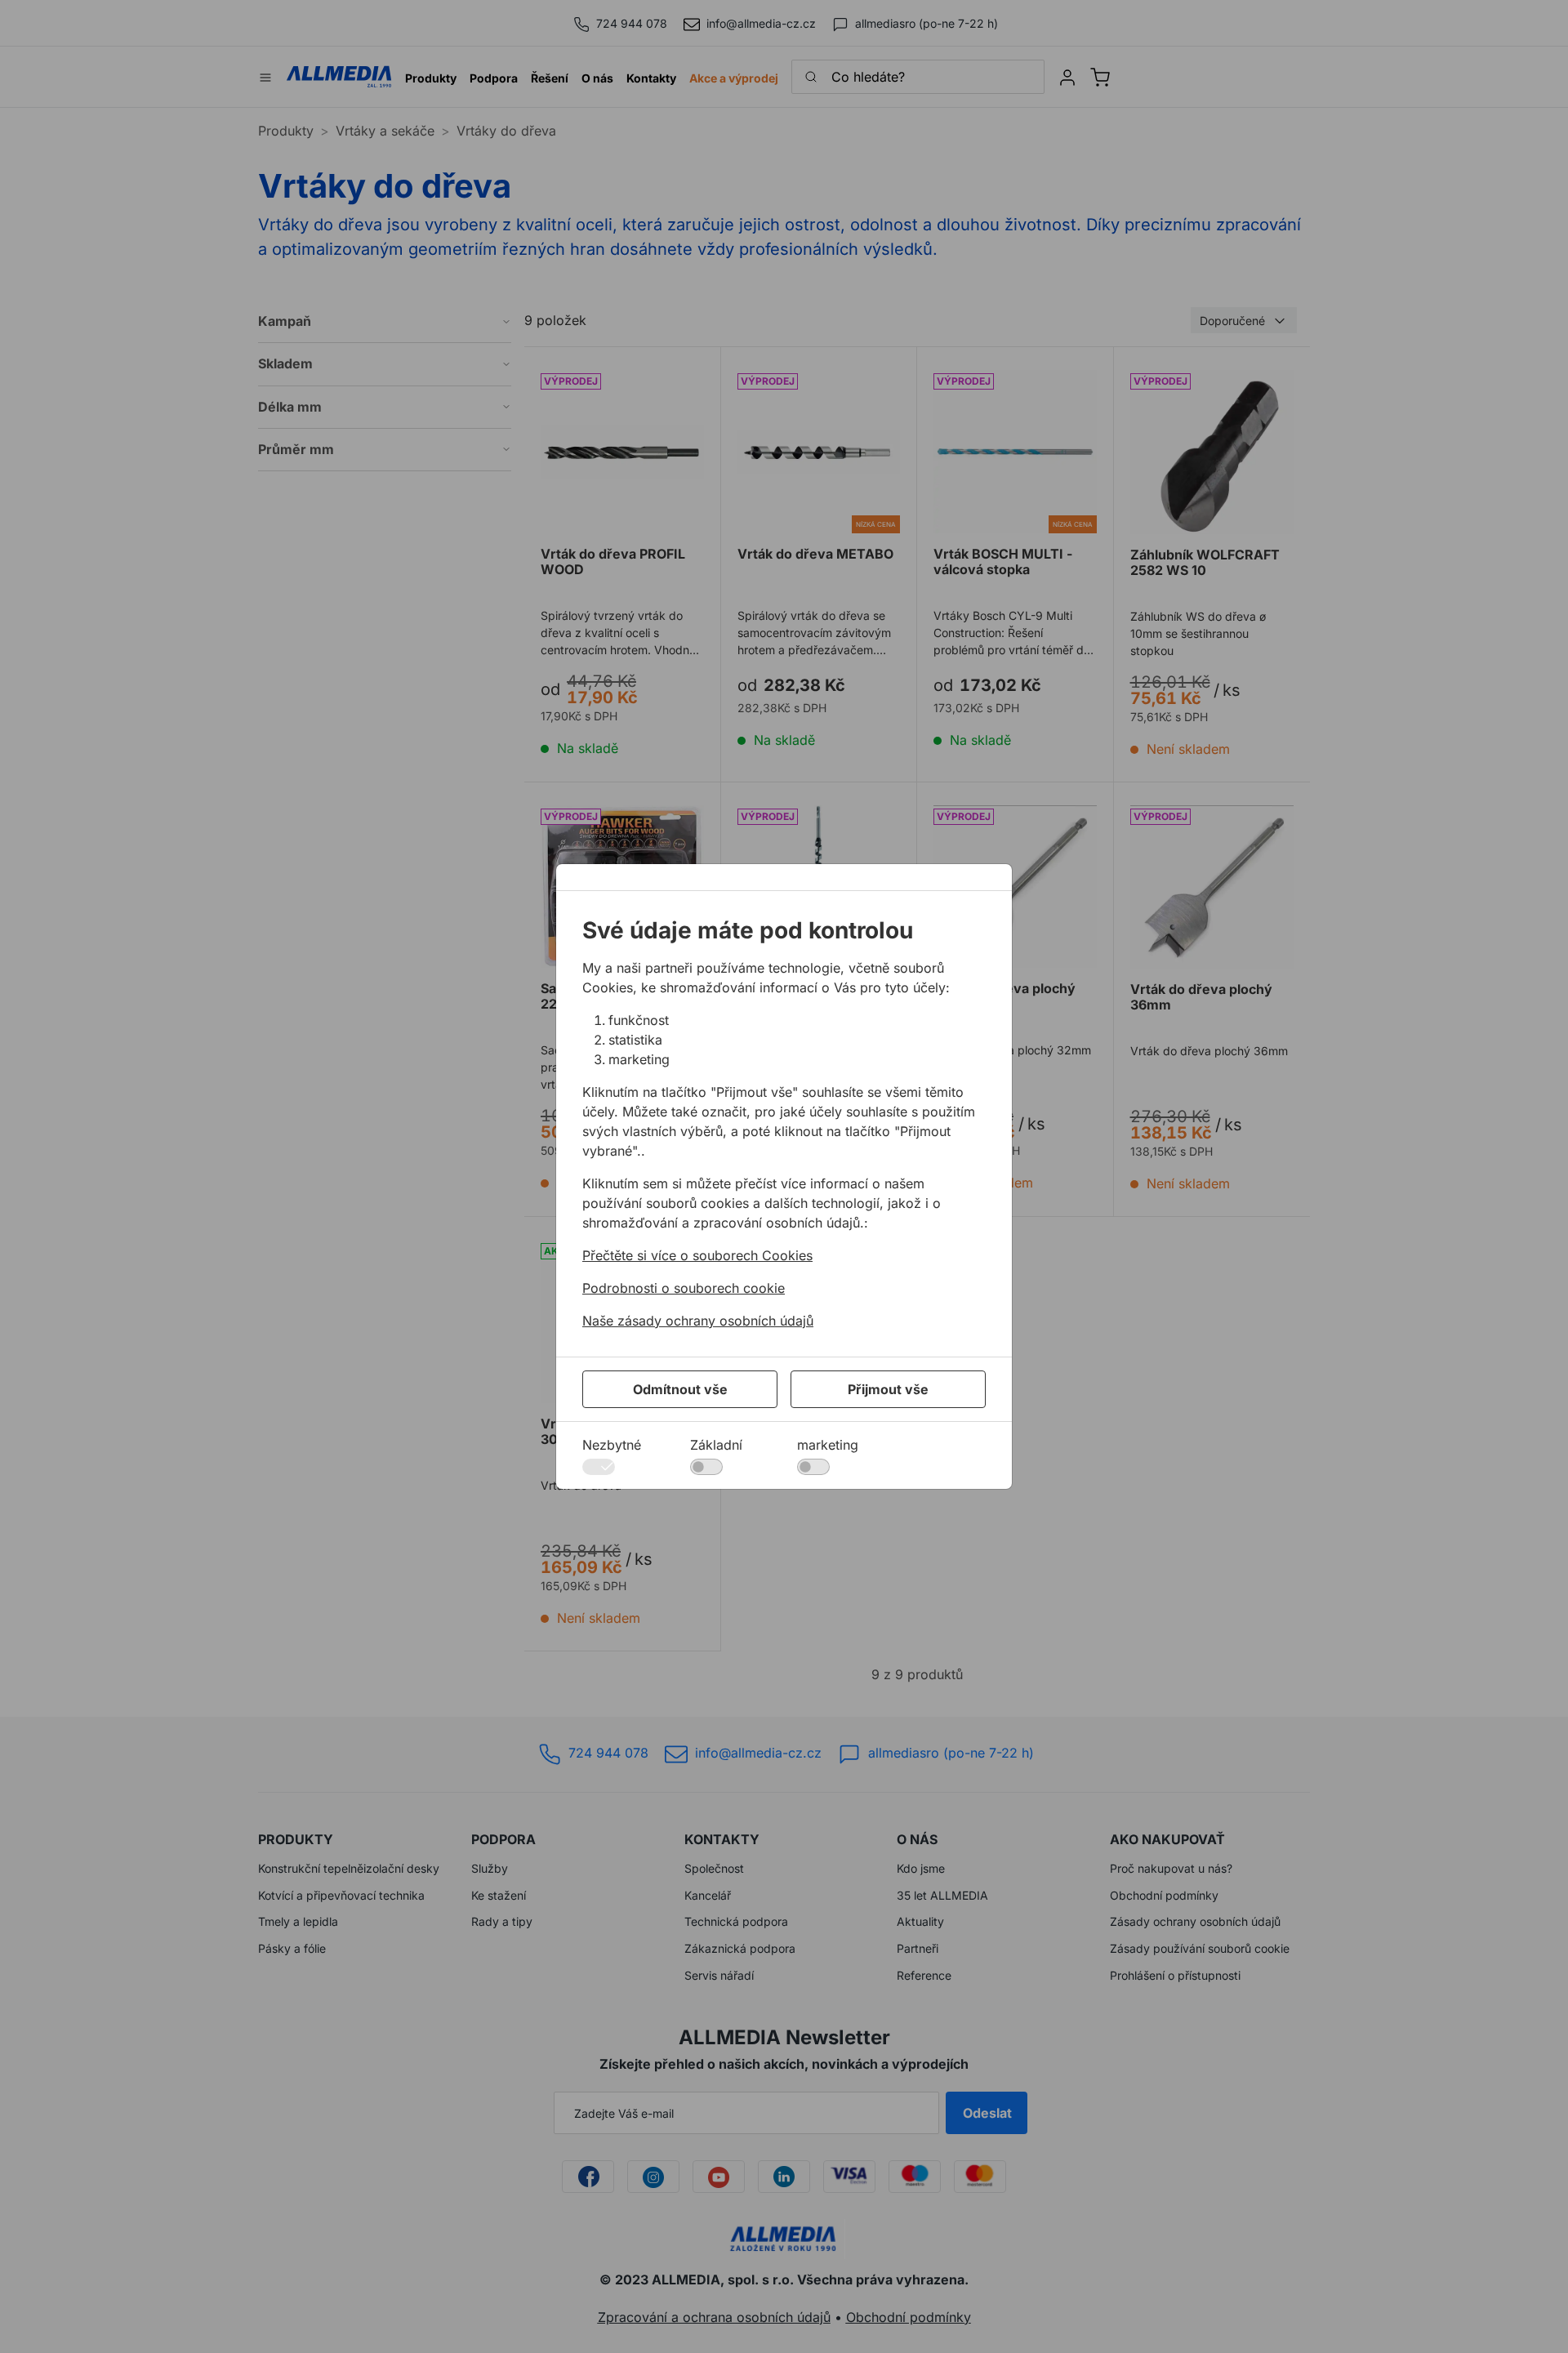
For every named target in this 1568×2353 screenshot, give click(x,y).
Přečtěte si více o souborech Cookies (697, 1255)
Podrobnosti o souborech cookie (684, 1288)
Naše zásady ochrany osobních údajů (698, 1321)
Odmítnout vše (680, 1389)
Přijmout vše (888, 1389)
